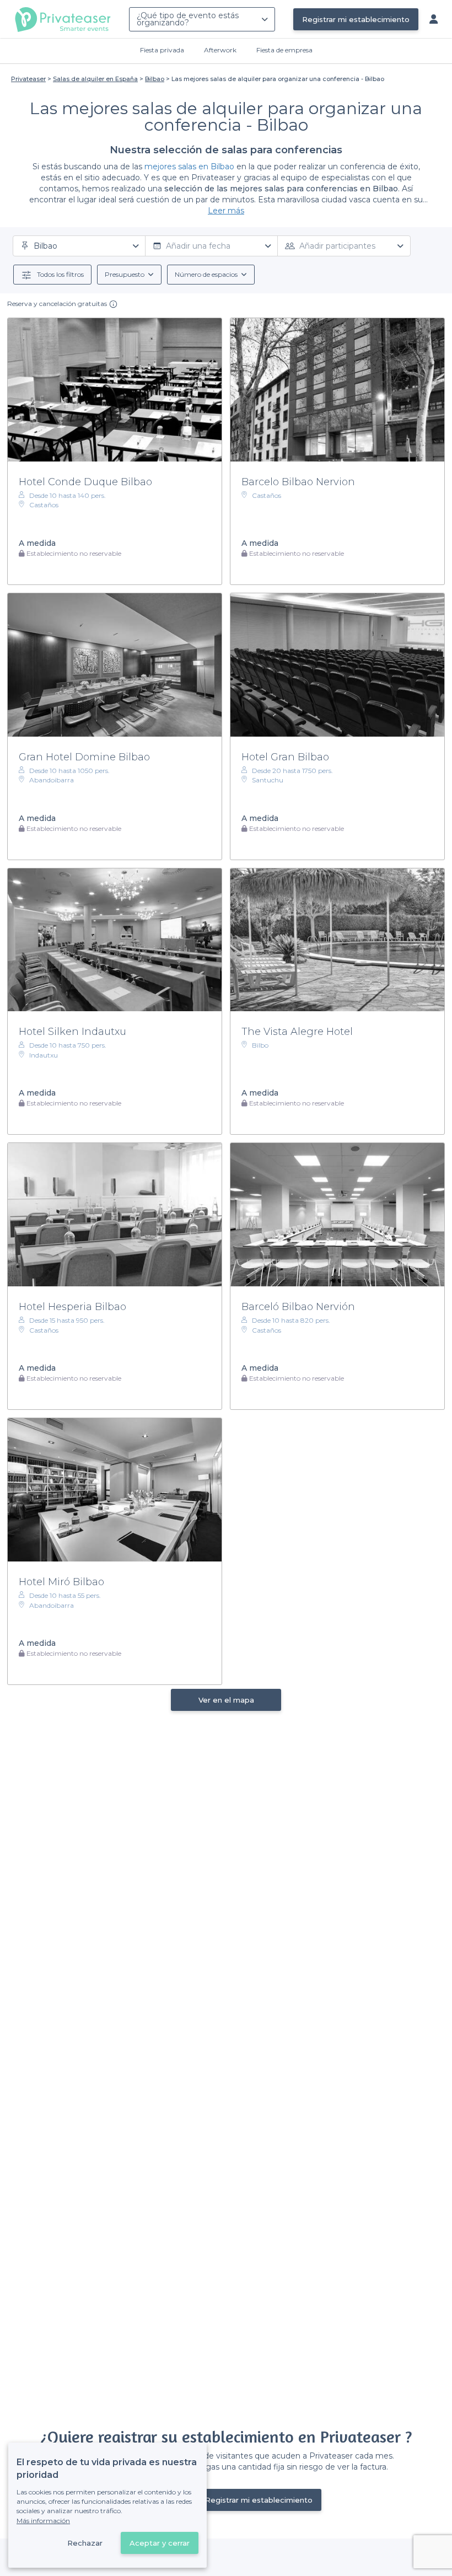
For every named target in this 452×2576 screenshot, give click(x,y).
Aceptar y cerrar (160, 2543)
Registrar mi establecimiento (356, 19)
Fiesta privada (162, 50)
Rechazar (85, 2543)
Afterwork (220, 50)
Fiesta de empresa (284, 50)
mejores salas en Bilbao (189, 167)
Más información (43, 2521)
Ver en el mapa (226, 1700)
